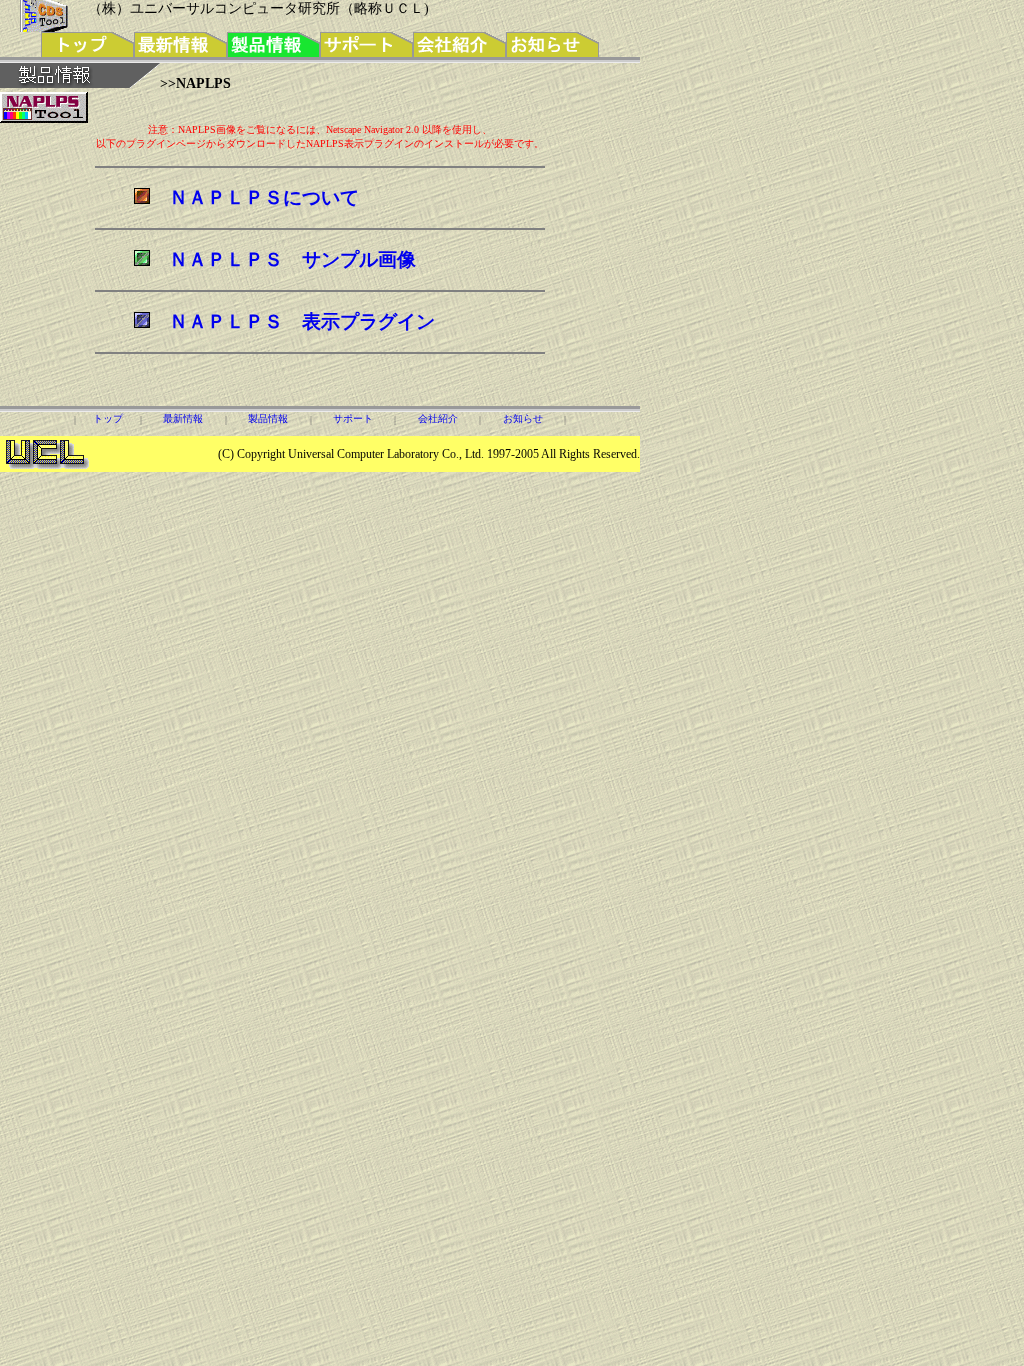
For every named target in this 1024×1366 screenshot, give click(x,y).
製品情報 (268, 418)
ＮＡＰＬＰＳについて (264, 197)
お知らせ (523, 418)
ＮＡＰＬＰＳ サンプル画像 (292, 259)
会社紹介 (438, 418)
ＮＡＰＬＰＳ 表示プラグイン (302, 321)
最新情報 (183, 418)
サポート (353, 418)
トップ (108, 418)
